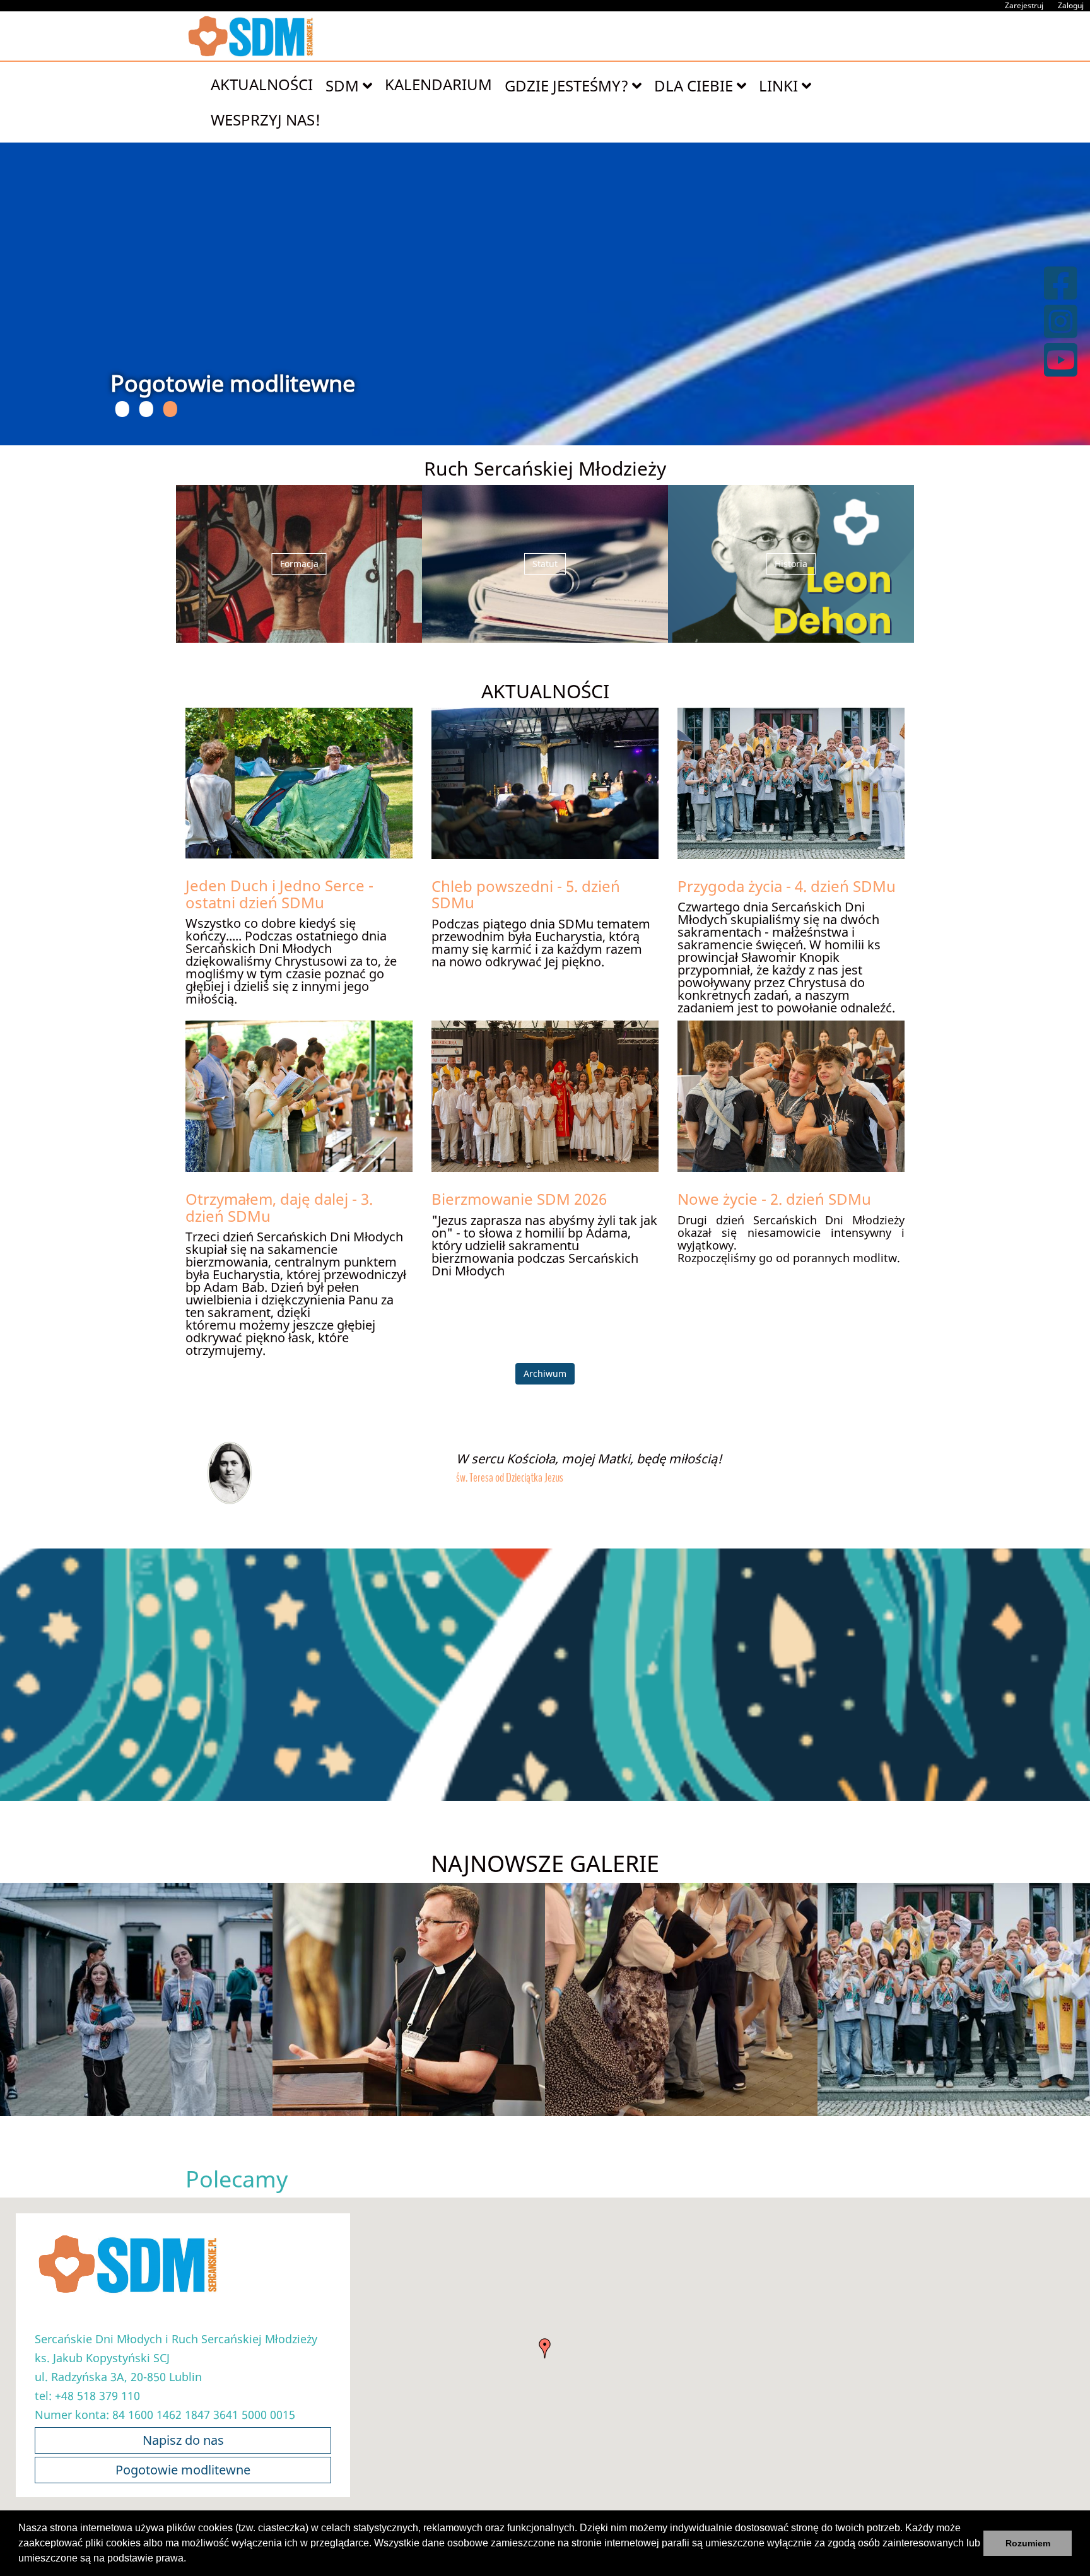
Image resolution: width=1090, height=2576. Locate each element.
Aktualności (262, 84)
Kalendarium (438, 84)
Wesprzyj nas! (266, 120)
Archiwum (545, 1373)
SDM (344, 85)
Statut (545, 564)
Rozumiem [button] (1028, 2543)
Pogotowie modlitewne (183, 2470)
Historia (791, 564)
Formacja (299, 564)
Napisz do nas (183, 2440)
